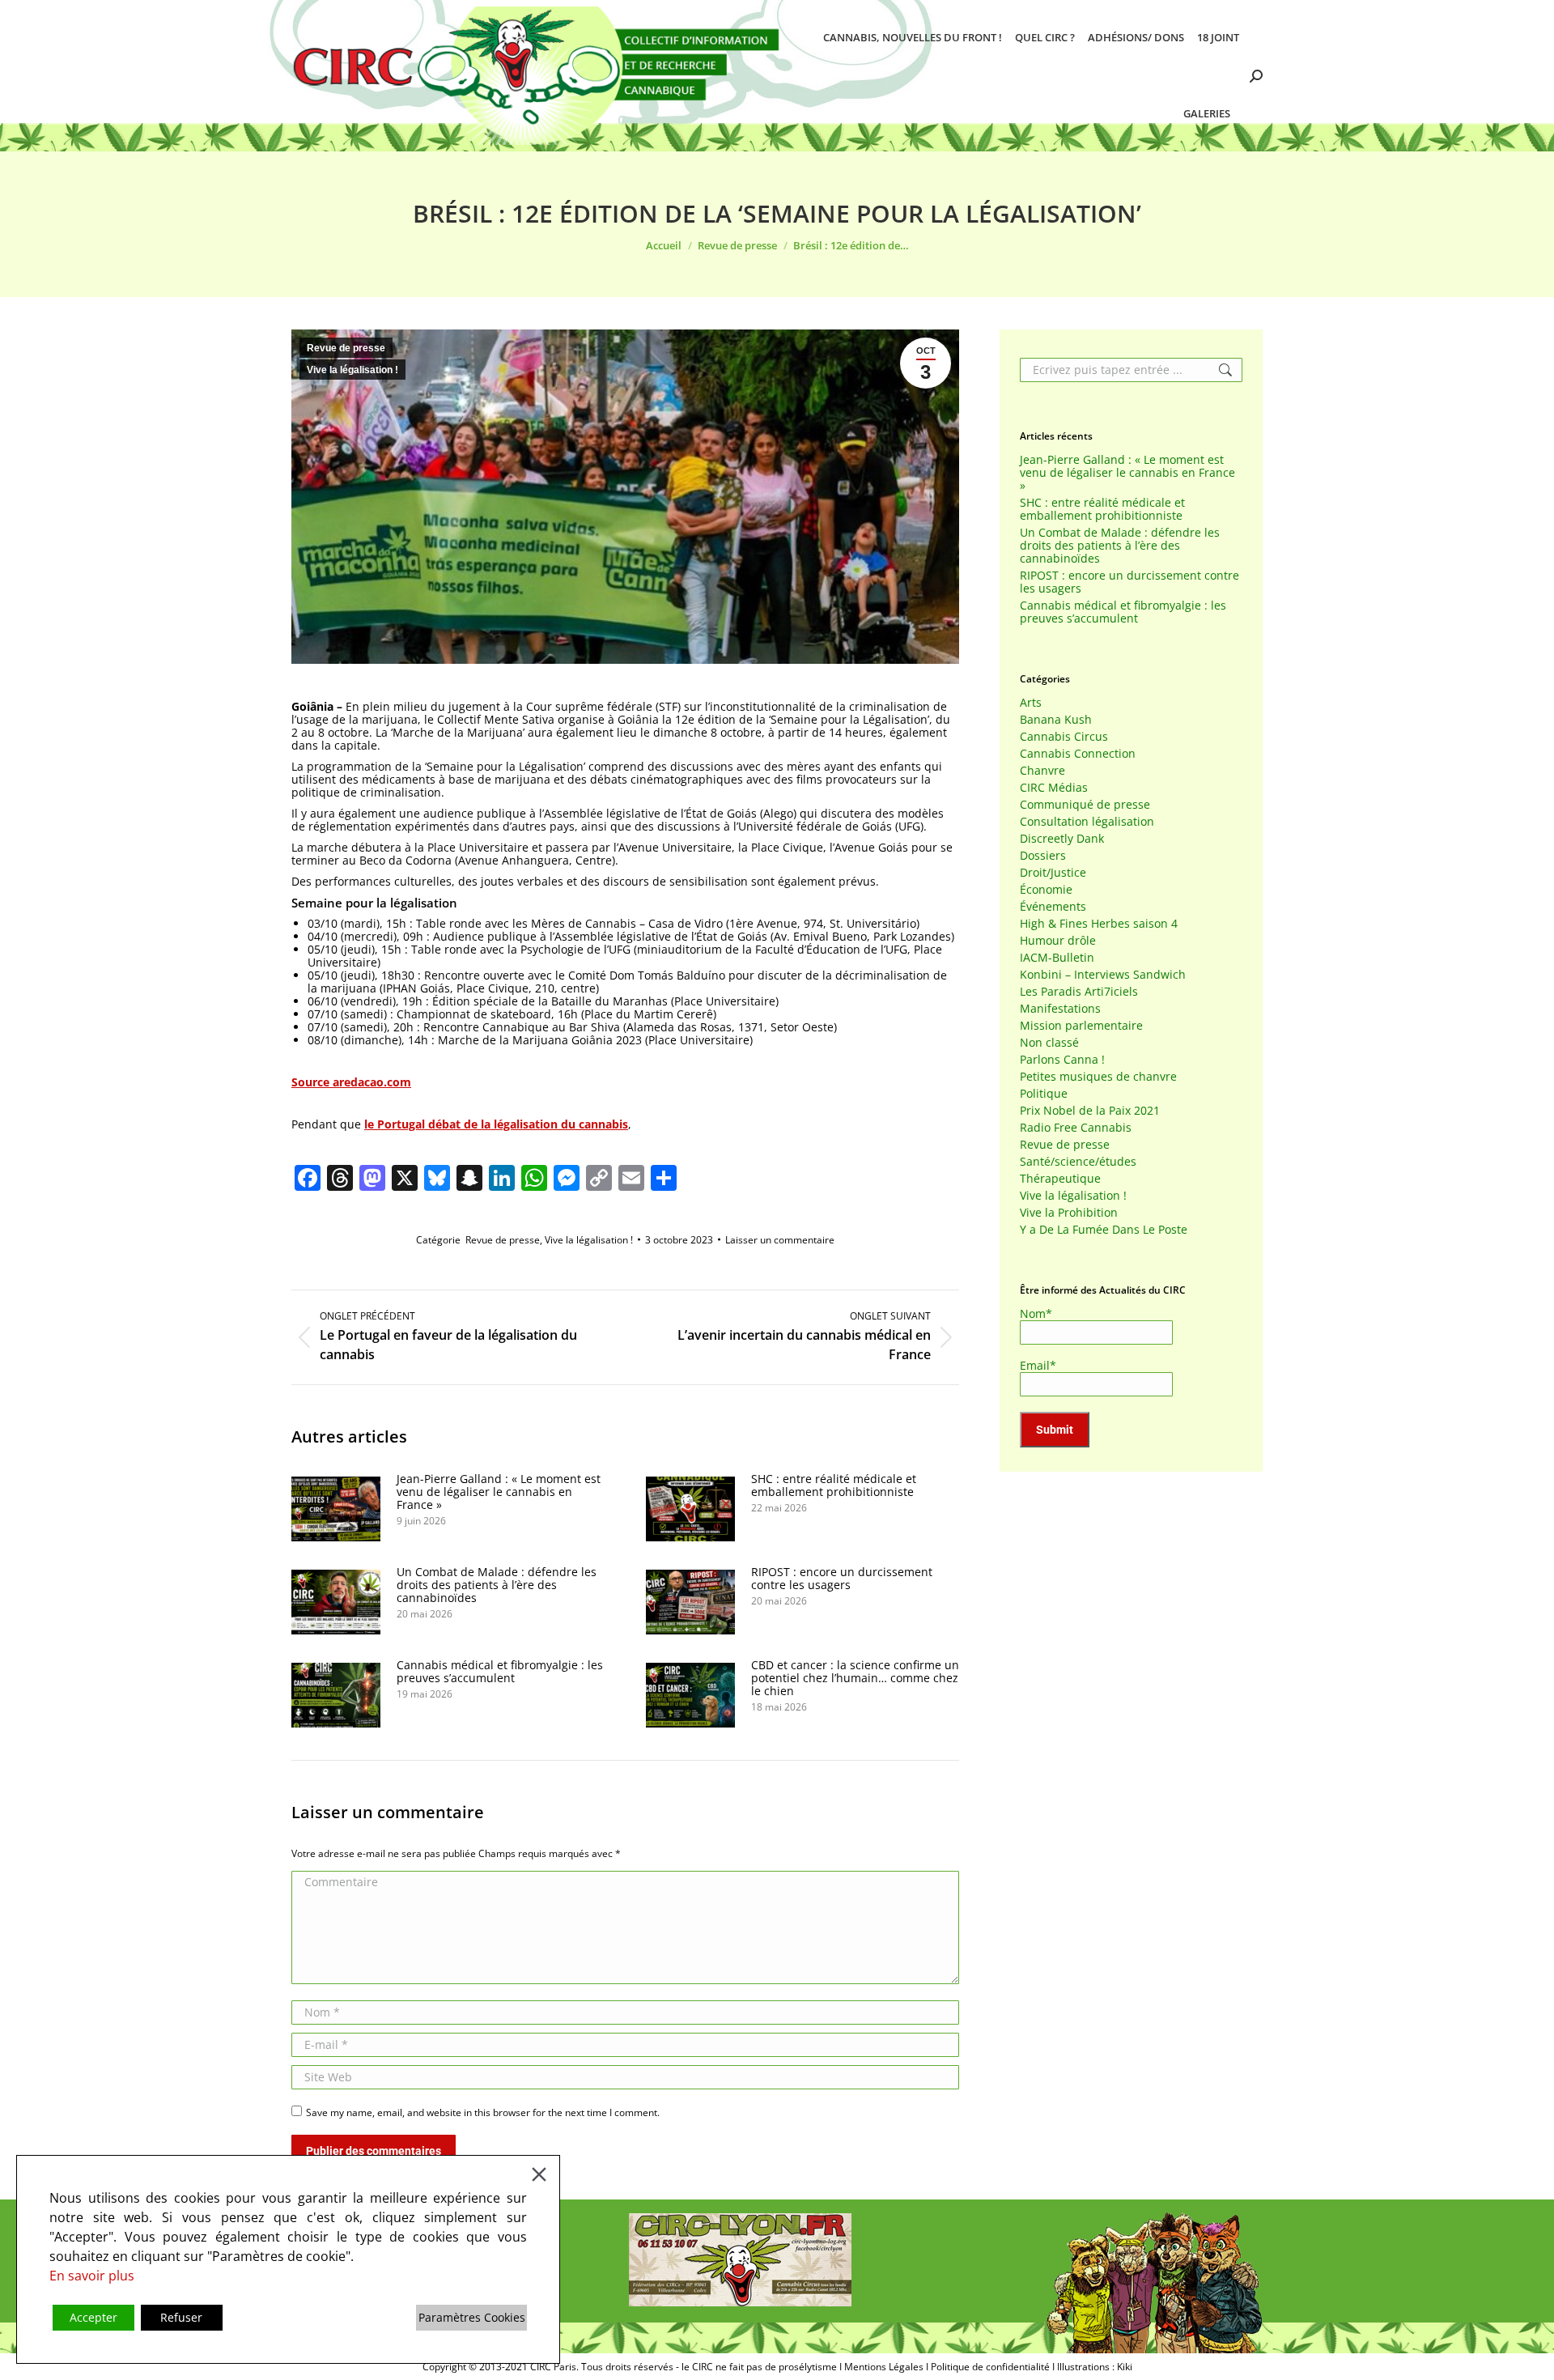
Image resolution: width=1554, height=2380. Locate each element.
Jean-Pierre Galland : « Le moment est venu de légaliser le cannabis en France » (499, 1492)
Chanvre (1042, 771)
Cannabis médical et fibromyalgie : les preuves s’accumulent (500, 1672)
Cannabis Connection (1078, 754)
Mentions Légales (884, 2367)
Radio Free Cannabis (1076, 1128)
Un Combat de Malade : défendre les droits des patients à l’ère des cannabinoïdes (497, 1585)
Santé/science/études (1078, 1162)
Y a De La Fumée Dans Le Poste (1104, 1230)
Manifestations (1060, 1009)
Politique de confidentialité (990, 2367)
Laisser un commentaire (780, 1240)
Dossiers (1043, 856)
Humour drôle (1058, 941)
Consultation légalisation (1087, 822)
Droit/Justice (1053, 873)
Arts (1031, 703)
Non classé (1049, 1043)
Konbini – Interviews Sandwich (1103, 975)
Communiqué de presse (1085, 805)
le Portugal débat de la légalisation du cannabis (496, 1124)
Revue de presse (346, 348)
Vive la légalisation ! (352, 370)
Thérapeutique (1060, 1179)
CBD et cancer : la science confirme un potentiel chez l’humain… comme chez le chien (855, 1678)
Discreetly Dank (1062, 839)
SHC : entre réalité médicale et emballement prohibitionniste (834, 1485)
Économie (1046, 890)
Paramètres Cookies (472, 2317)
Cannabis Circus (1064, 737)
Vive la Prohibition (1069, 1213)
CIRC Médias (1054, 788)
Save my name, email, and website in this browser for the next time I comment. (483, 2112)
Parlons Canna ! (1062, 1060)
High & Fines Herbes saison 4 (1099, 924)
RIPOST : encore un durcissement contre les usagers (842, 1579)
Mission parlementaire (1081, 1026)
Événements (1053, 907)
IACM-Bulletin (1057, 958)
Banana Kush (1056, 720)
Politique (1044, 1094)
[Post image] (336, 1509)
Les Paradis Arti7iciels (1079, 992)
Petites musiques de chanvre (1098, 1077)
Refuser (181, 2317)
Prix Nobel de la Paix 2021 (1090, 1111)
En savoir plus (92, 2276)
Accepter (93, 2317)
